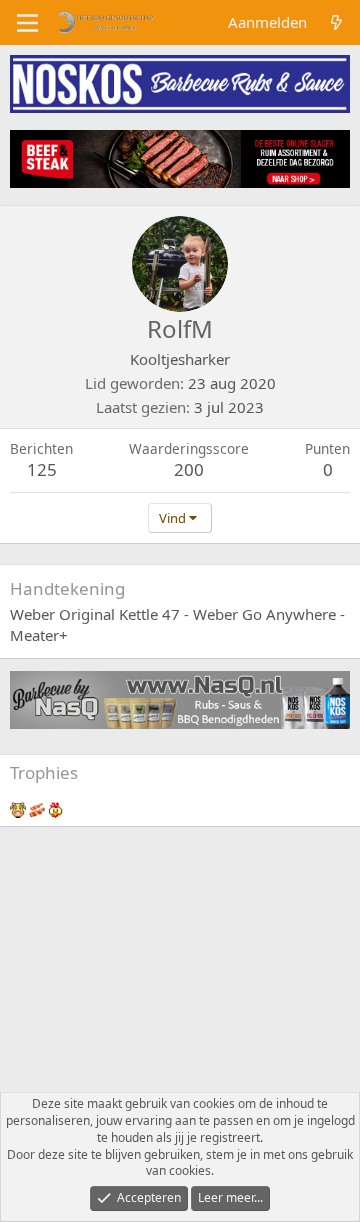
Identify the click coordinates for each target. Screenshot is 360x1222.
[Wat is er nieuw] (336, 22)
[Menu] (27, 23)
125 (42, 469)
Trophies (44, 772)
